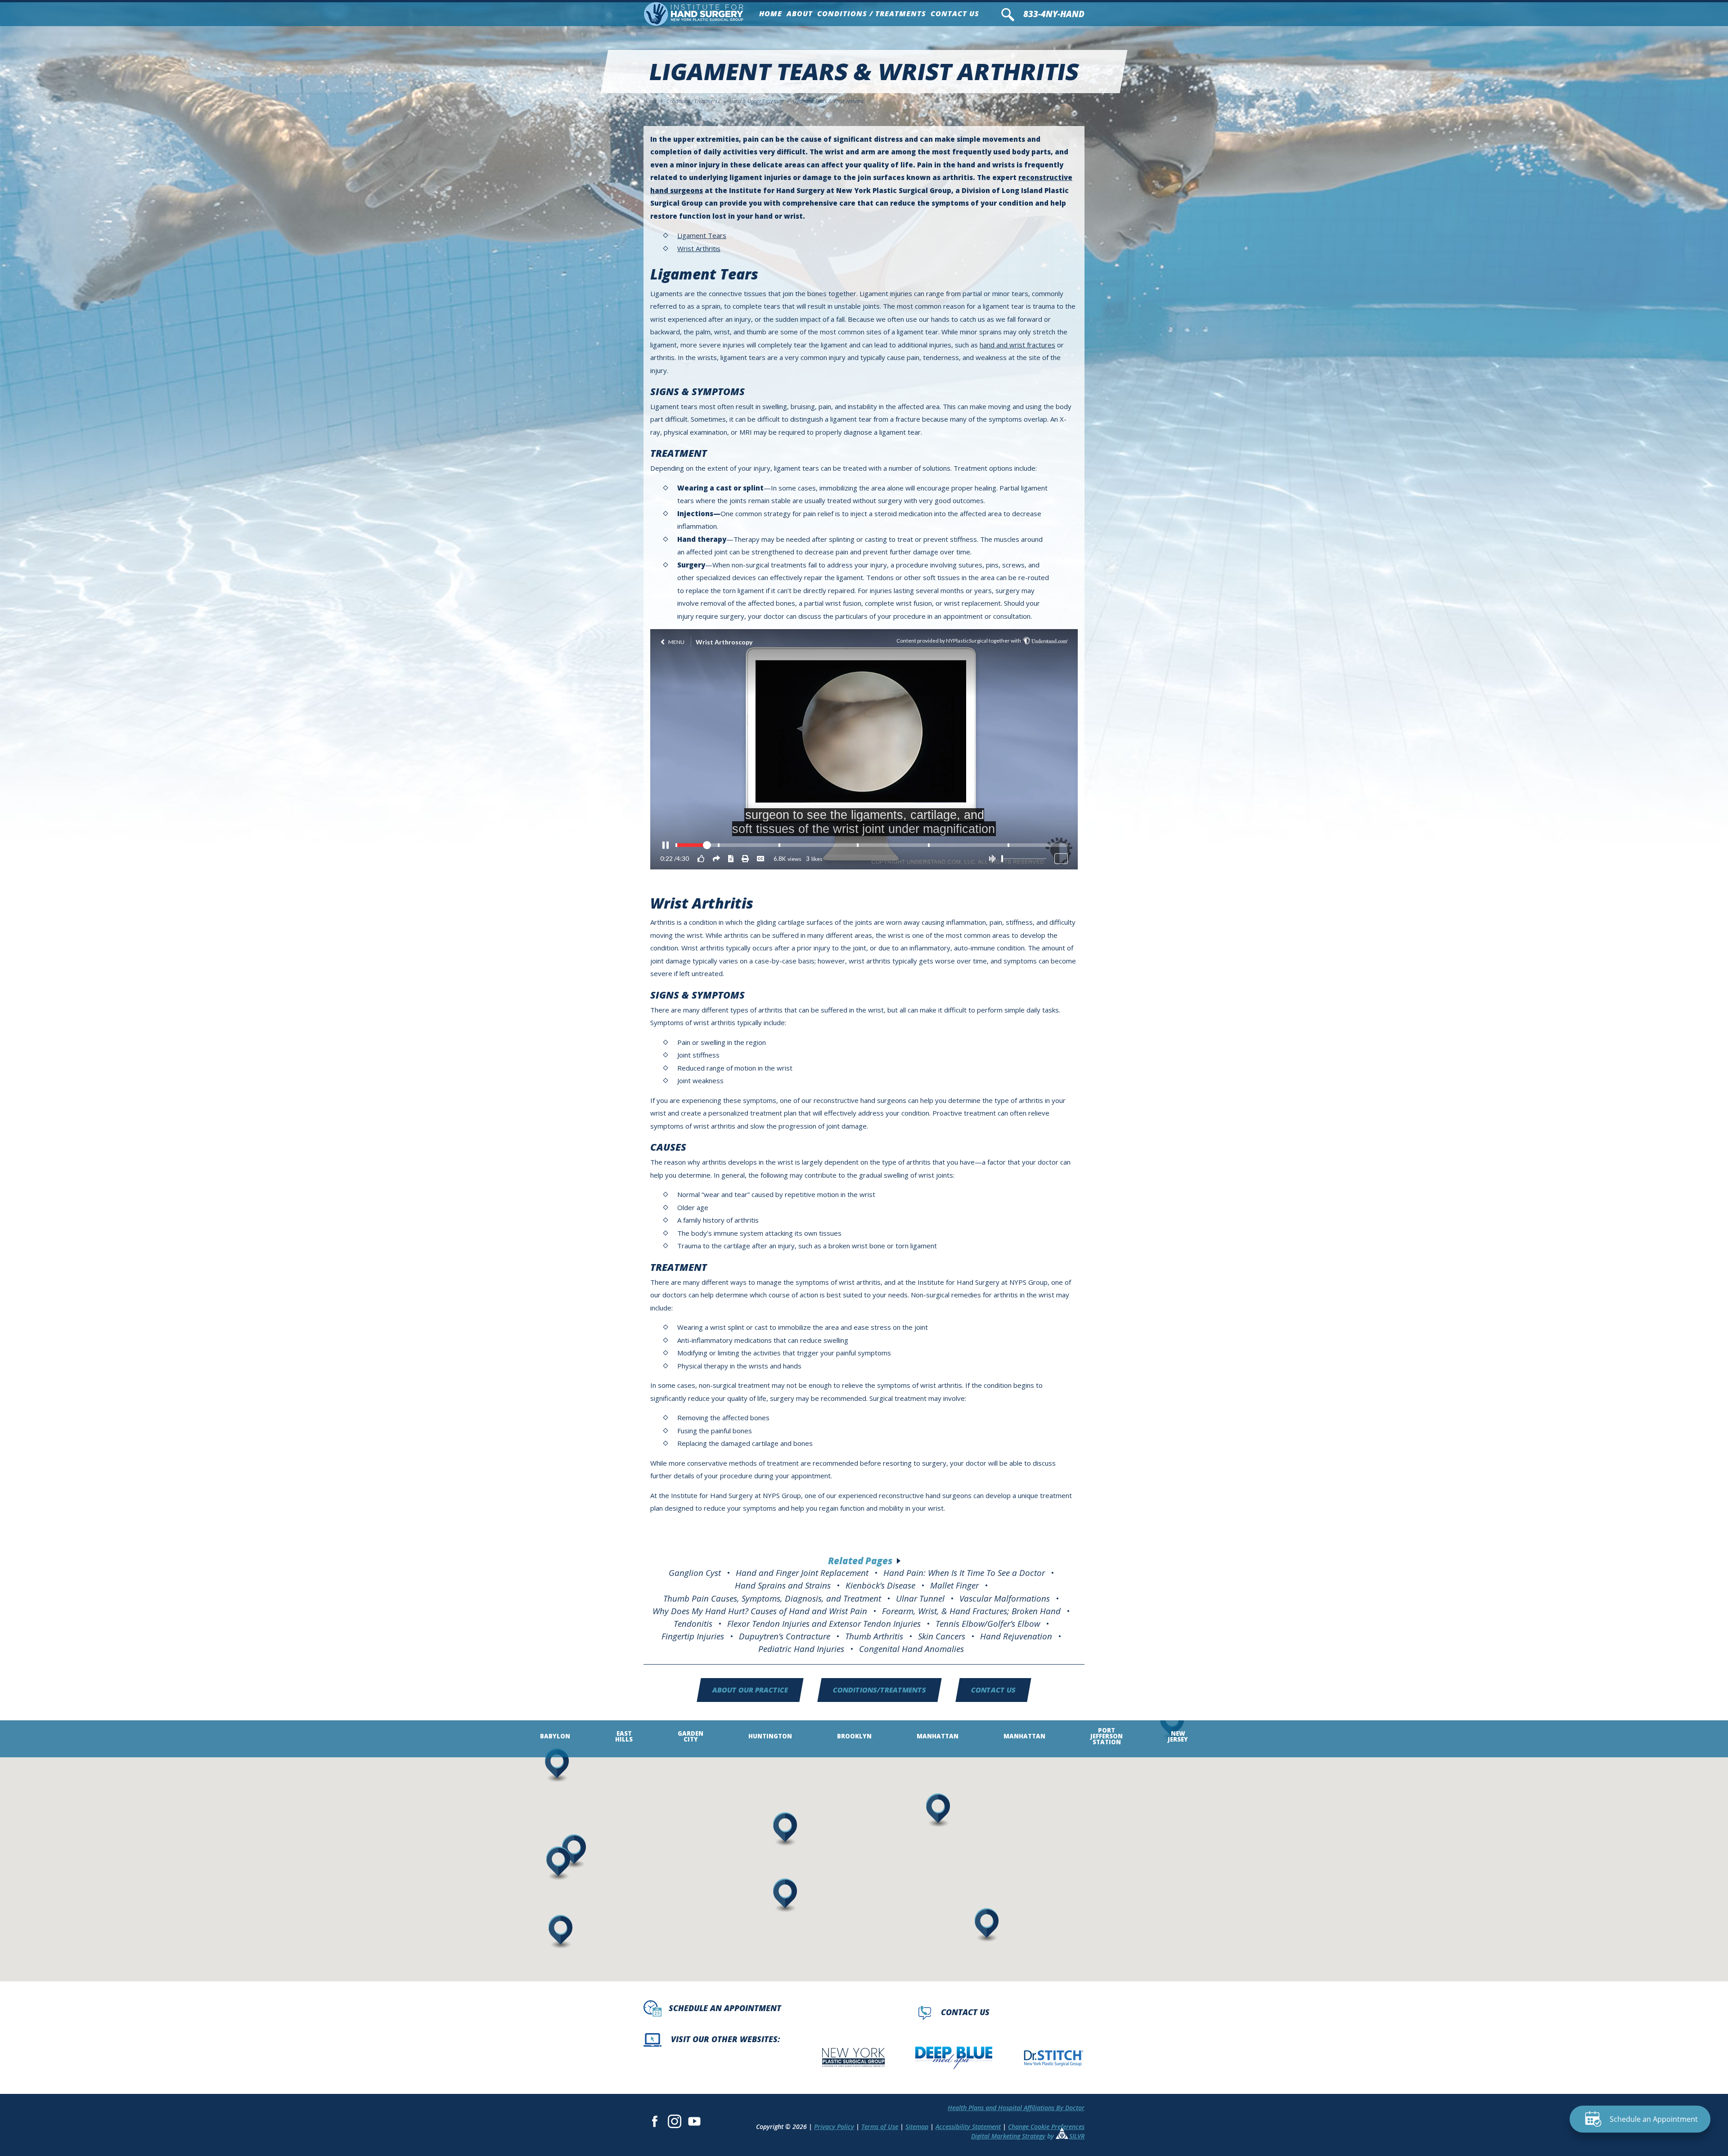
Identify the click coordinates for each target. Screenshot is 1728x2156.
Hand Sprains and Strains (783, 1585)
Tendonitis (693, 1623)
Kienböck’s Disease (880, 1585)
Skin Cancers (942, 1636)
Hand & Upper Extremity (756, 101)
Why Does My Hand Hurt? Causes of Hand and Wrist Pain (760, 1611)
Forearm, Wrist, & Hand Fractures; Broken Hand (971, 1611)
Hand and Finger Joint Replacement (802, 1573)
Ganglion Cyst (695, 1573)
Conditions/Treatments (880, 1690)
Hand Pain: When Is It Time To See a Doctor (964, 1573)
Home (771, 14)
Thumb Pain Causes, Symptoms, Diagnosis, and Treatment (772, 1598)
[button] (986, 1923)
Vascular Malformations (1005, 1598)
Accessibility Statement (968, 2127)
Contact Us (955, 14)
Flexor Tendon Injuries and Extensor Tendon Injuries (824, 1623)
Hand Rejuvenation (1016, 1636)
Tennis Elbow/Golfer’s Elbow (988, 1623)
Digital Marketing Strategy (1008, 2136)
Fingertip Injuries (693, 1636)
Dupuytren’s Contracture (785, 1636)
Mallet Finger (954, 1585)
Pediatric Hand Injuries (801, 1649)
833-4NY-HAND (1054, 14)
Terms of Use (880, 2127)
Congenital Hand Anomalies (911, 1649)
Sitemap (917, 2127)
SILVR (1077, 2136)
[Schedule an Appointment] (1640, 2124)
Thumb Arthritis (874, 1636)
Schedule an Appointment (725, 2008)
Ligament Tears (702, 235)
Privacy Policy (834, 2127)
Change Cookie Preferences (1046, 2127)
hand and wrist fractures (1017, 345)
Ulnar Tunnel (920, 1598)
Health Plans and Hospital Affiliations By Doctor (1016, 2108)
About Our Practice (750, 1690)
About (800, 14)
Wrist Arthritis (699, 248)
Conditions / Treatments (872, 14)
